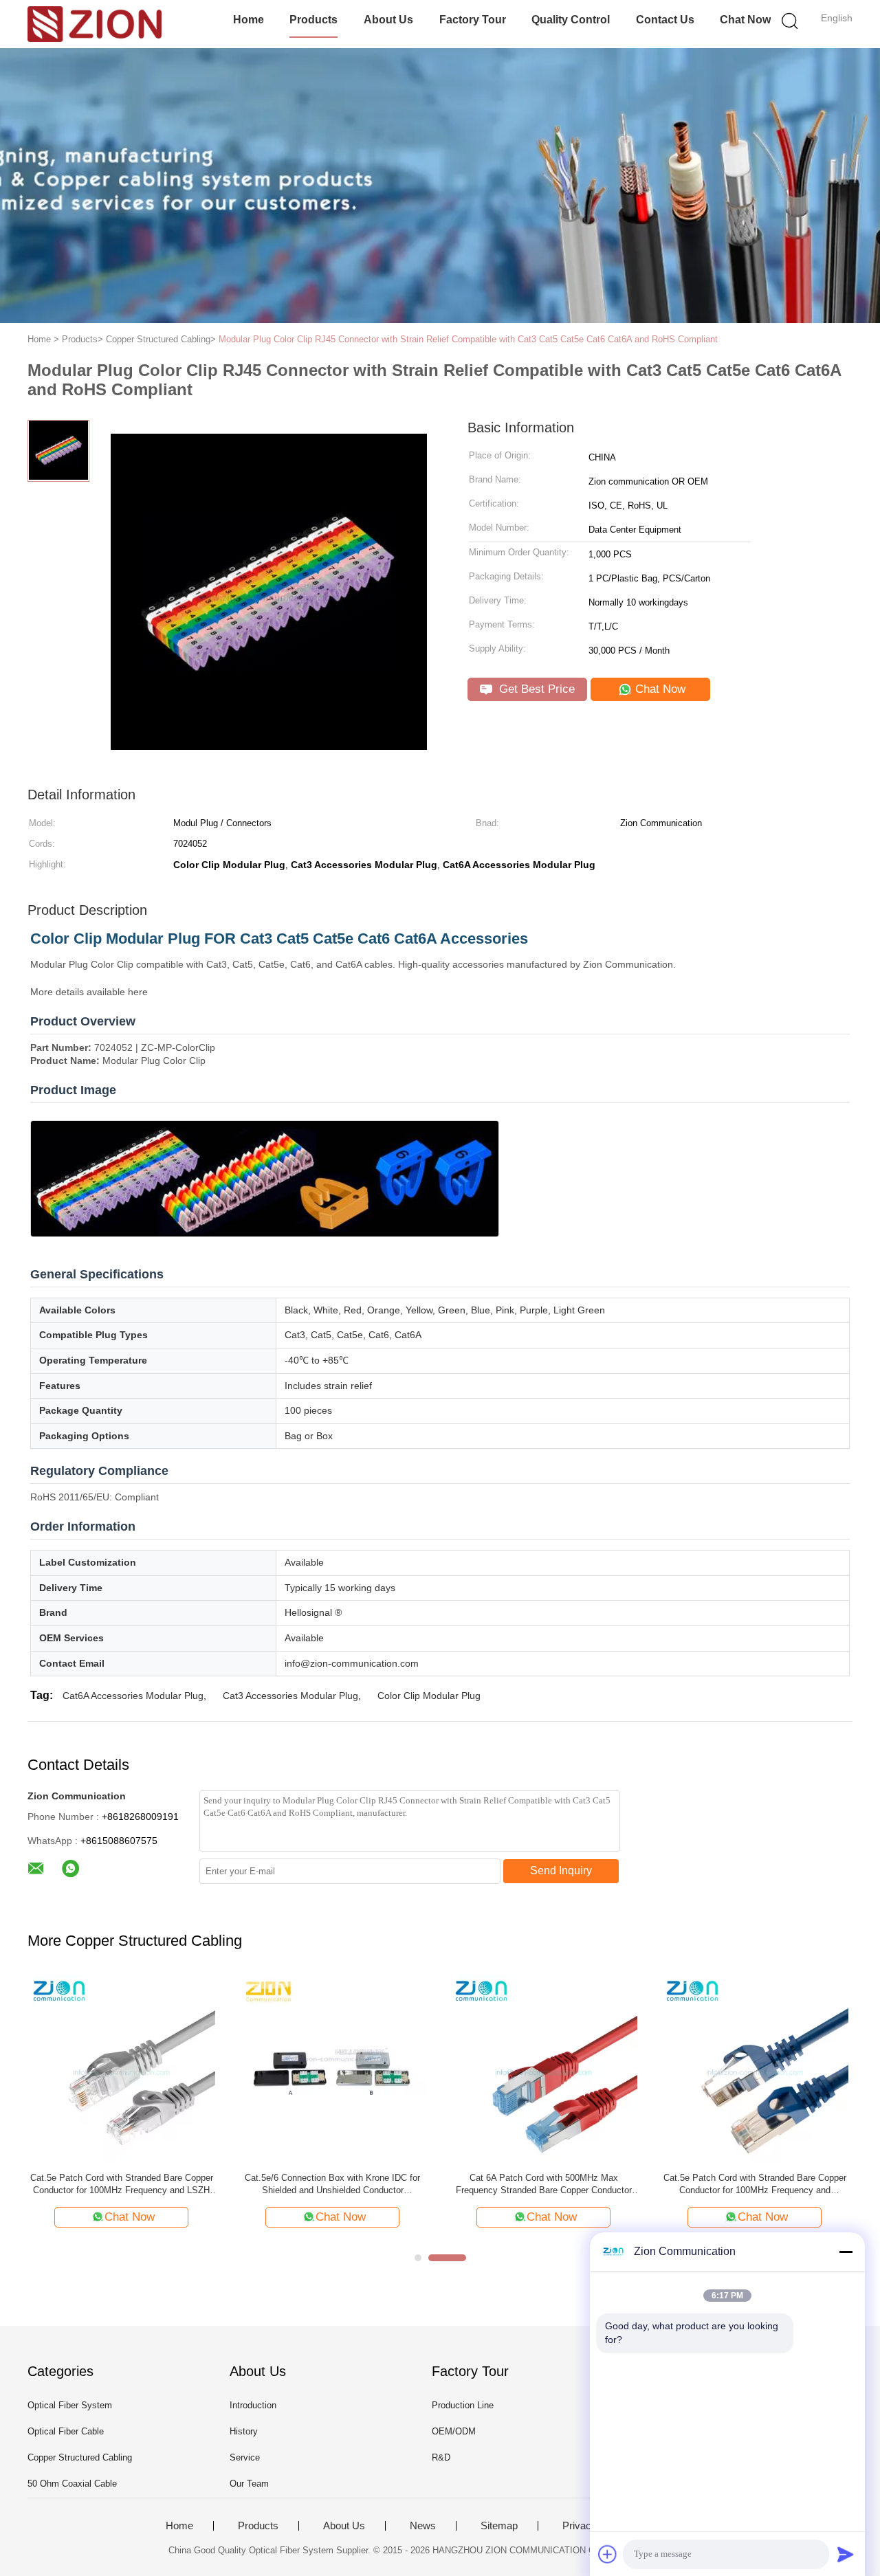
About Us (388, 20)
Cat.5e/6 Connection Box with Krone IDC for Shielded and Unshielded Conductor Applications (332, 2185)
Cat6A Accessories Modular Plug (133, 1696)
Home (249, 20)
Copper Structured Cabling (80, 2457)
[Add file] (608, 2554)
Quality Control (571, 20)
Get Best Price (535, 689)
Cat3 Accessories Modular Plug (290, 1696)
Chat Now (745, 20)
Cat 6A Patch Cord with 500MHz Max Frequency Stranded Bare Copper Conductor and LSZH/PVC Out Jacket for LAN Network (544, 2185)
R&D (441, 2457)
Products (313, 20)
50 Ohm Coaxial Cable (72, 2484)
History (244, 2431)
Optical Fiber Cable (66, 2431)
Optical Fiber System (70, 2405)
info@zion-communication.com (352, 1663)
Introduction (253, 2405)
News (423, 2526)
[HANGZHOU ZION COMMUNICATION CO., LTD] (95, 24)
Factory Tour (473, 20)
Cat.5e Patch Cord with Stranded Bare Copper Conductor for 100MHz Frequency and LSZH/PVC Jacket (755, 2185)
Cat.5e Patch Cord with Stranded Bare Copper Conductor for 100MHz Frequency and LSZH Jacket (122, 2185)
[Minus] (846, 2252)
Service (245, 2457)
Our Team (249, 2484)
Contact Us (665, 20)
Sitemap (499, 2526)
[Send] (846, 2554)
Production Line (463, 2405)
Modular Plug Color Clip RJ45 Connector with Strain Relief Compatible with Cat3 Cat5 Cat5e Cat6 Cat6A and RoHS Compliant (468, 339)
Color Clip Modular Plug (429, 1696)
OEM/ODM (454, 2431)
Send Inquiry (561, 1870)
